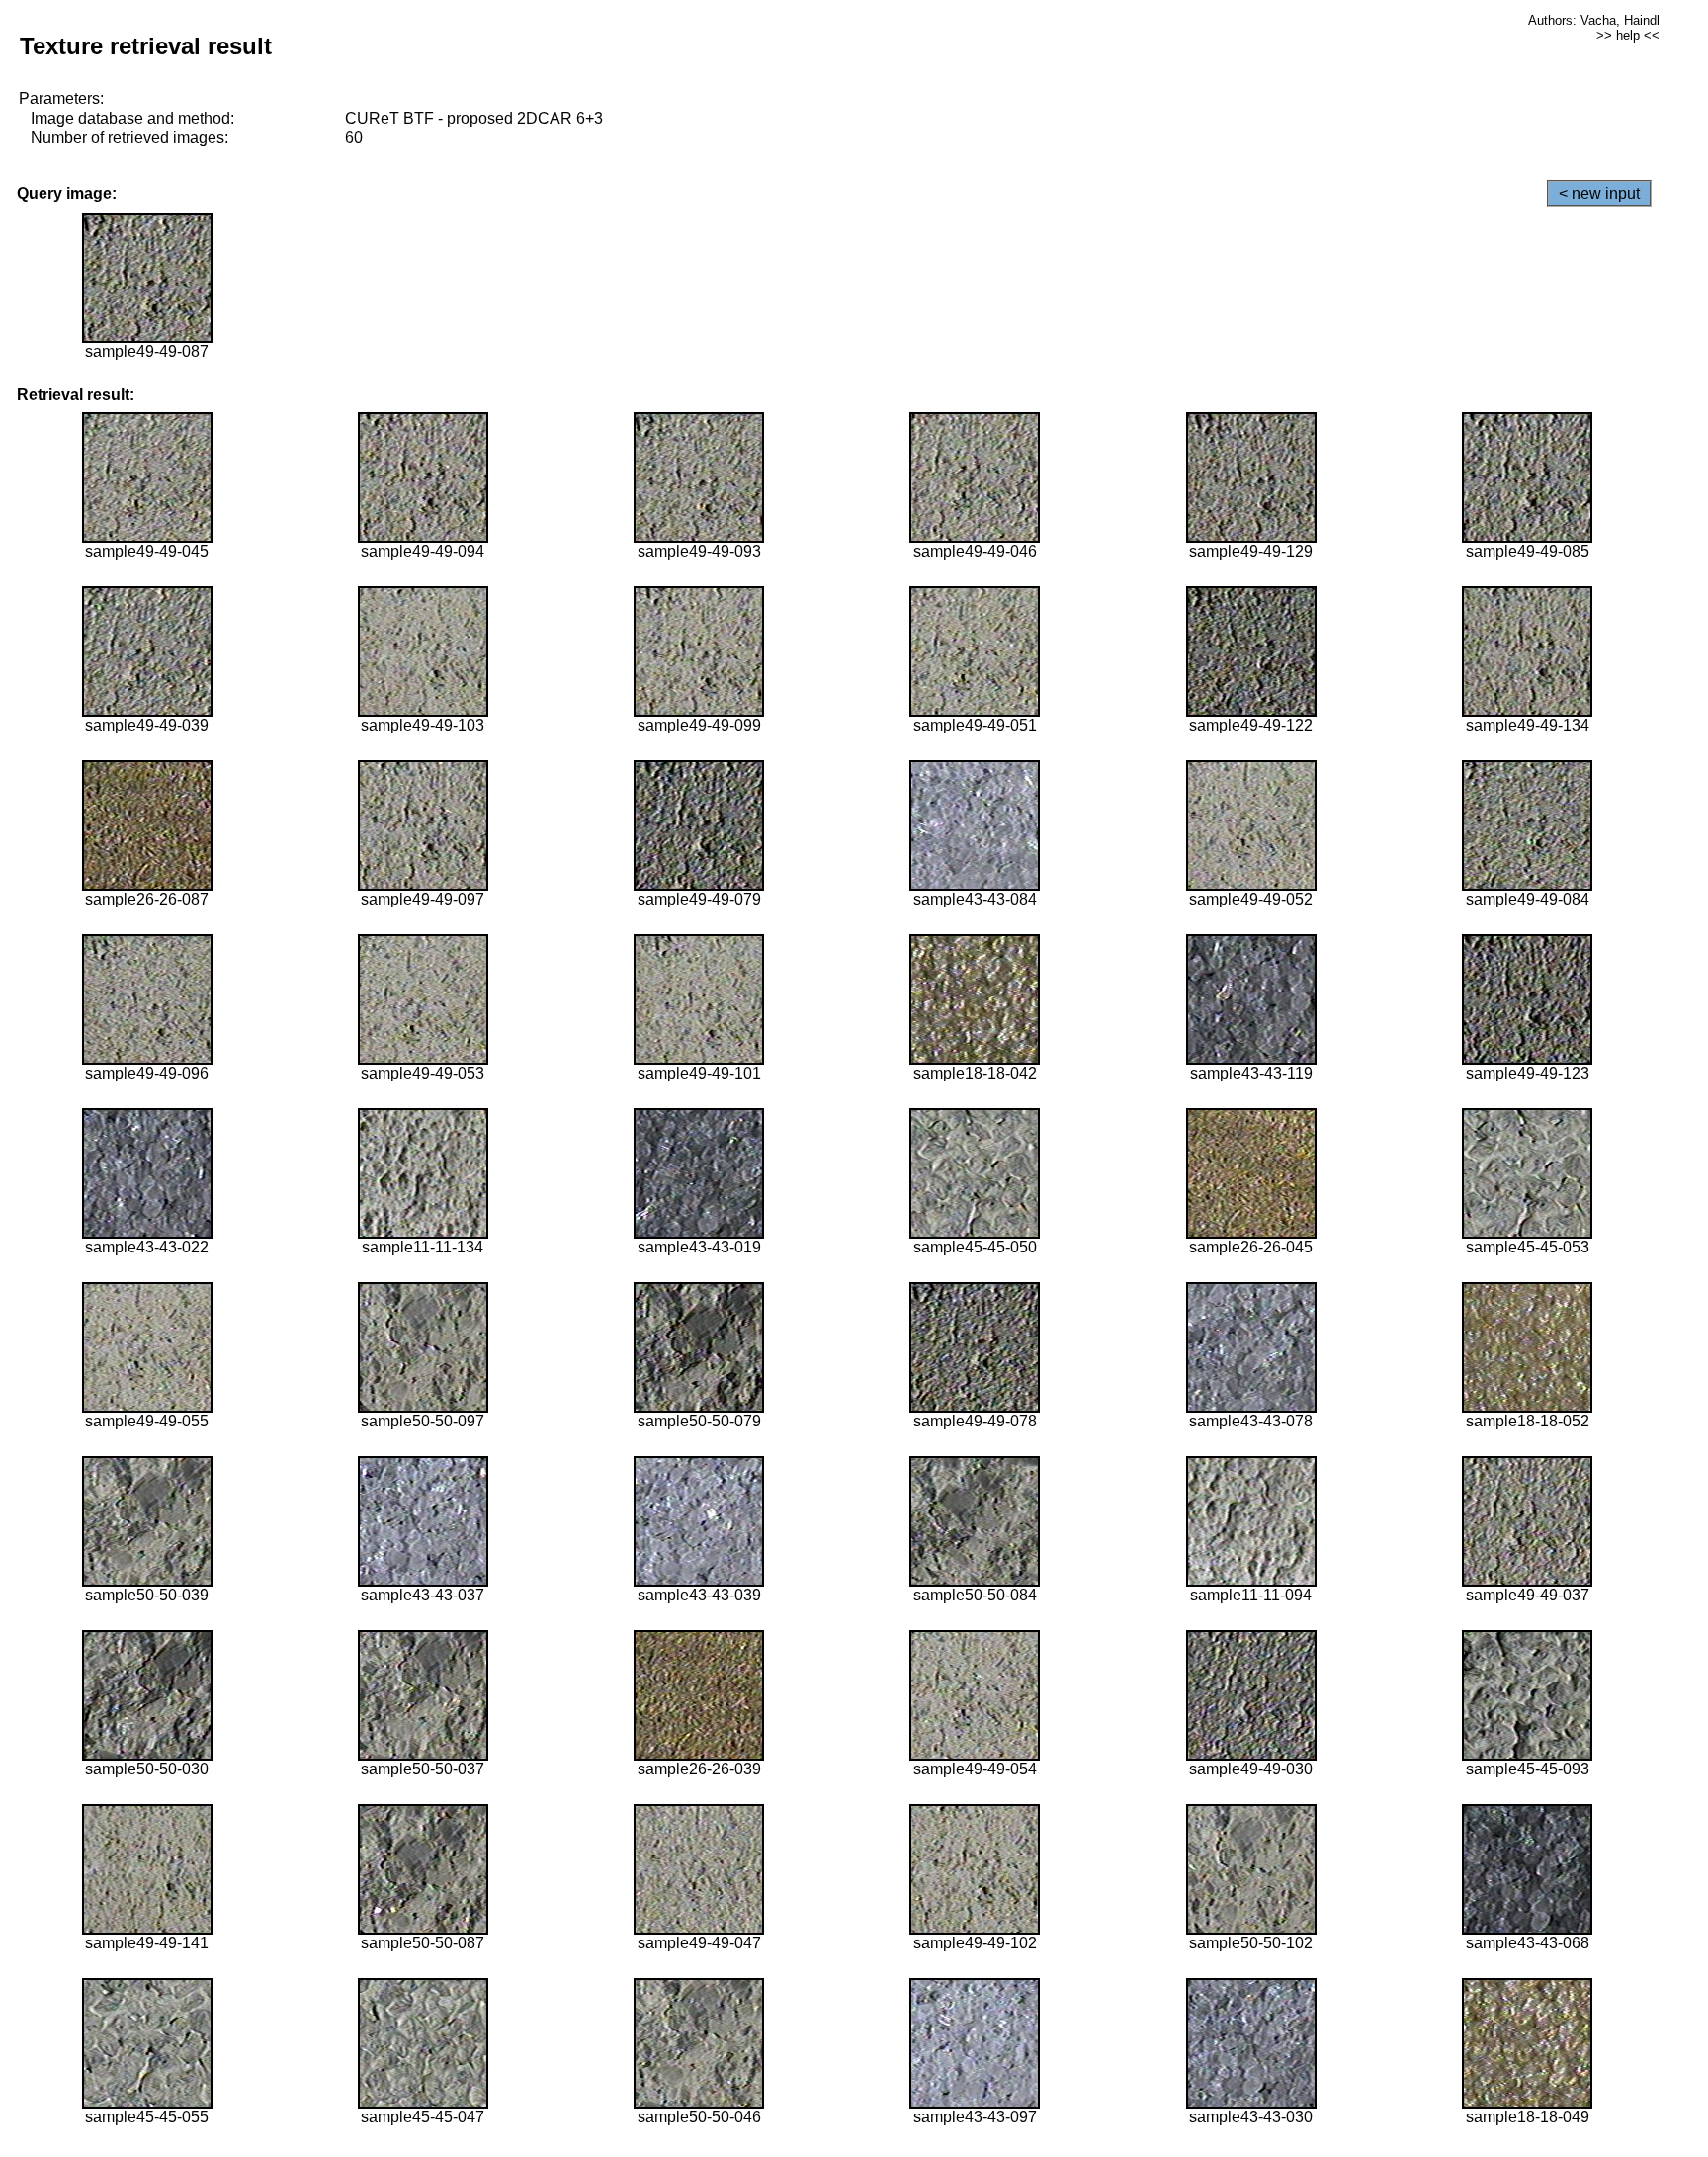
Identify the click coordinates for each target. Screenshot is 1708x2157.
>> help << (1628, 35)
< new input (1599, 193)
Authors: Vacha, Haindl (1594, 20)
